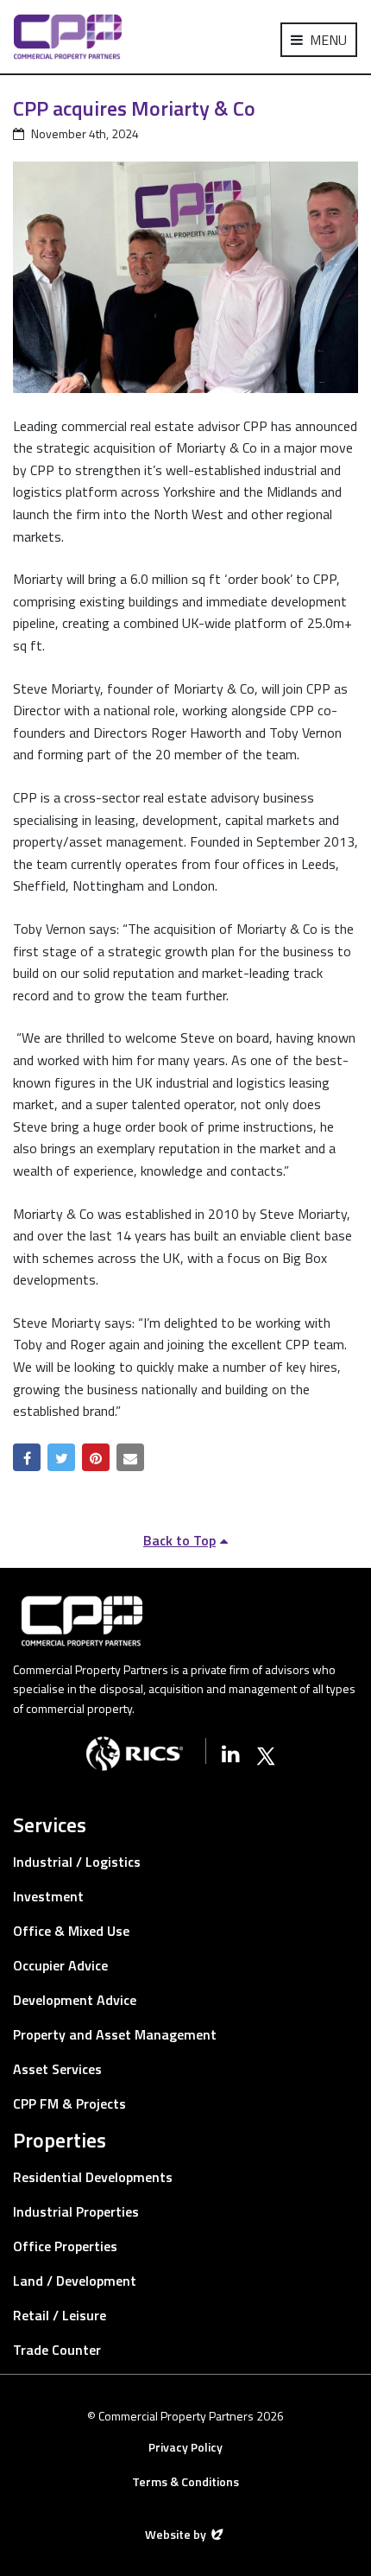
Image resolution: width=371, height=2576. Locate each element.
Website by (177, 2534)
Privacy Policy (185, 2447)
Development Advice (75, 2000)
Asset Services (57, 2069)
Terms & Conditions (185, 2481)
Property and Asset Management (115, 2034)
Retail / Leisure (60, 2315)
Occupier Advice (60, 1965)
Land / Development (75, 2281)
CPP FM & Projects (69, 2103)
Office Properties (65, 2246)
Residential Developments (93, 2177)
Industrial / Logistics (77, 1862)
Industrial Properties (76, 2211)
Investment (48, 1896)
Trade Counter (57, 2350)
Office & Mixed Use (71, 1931)
